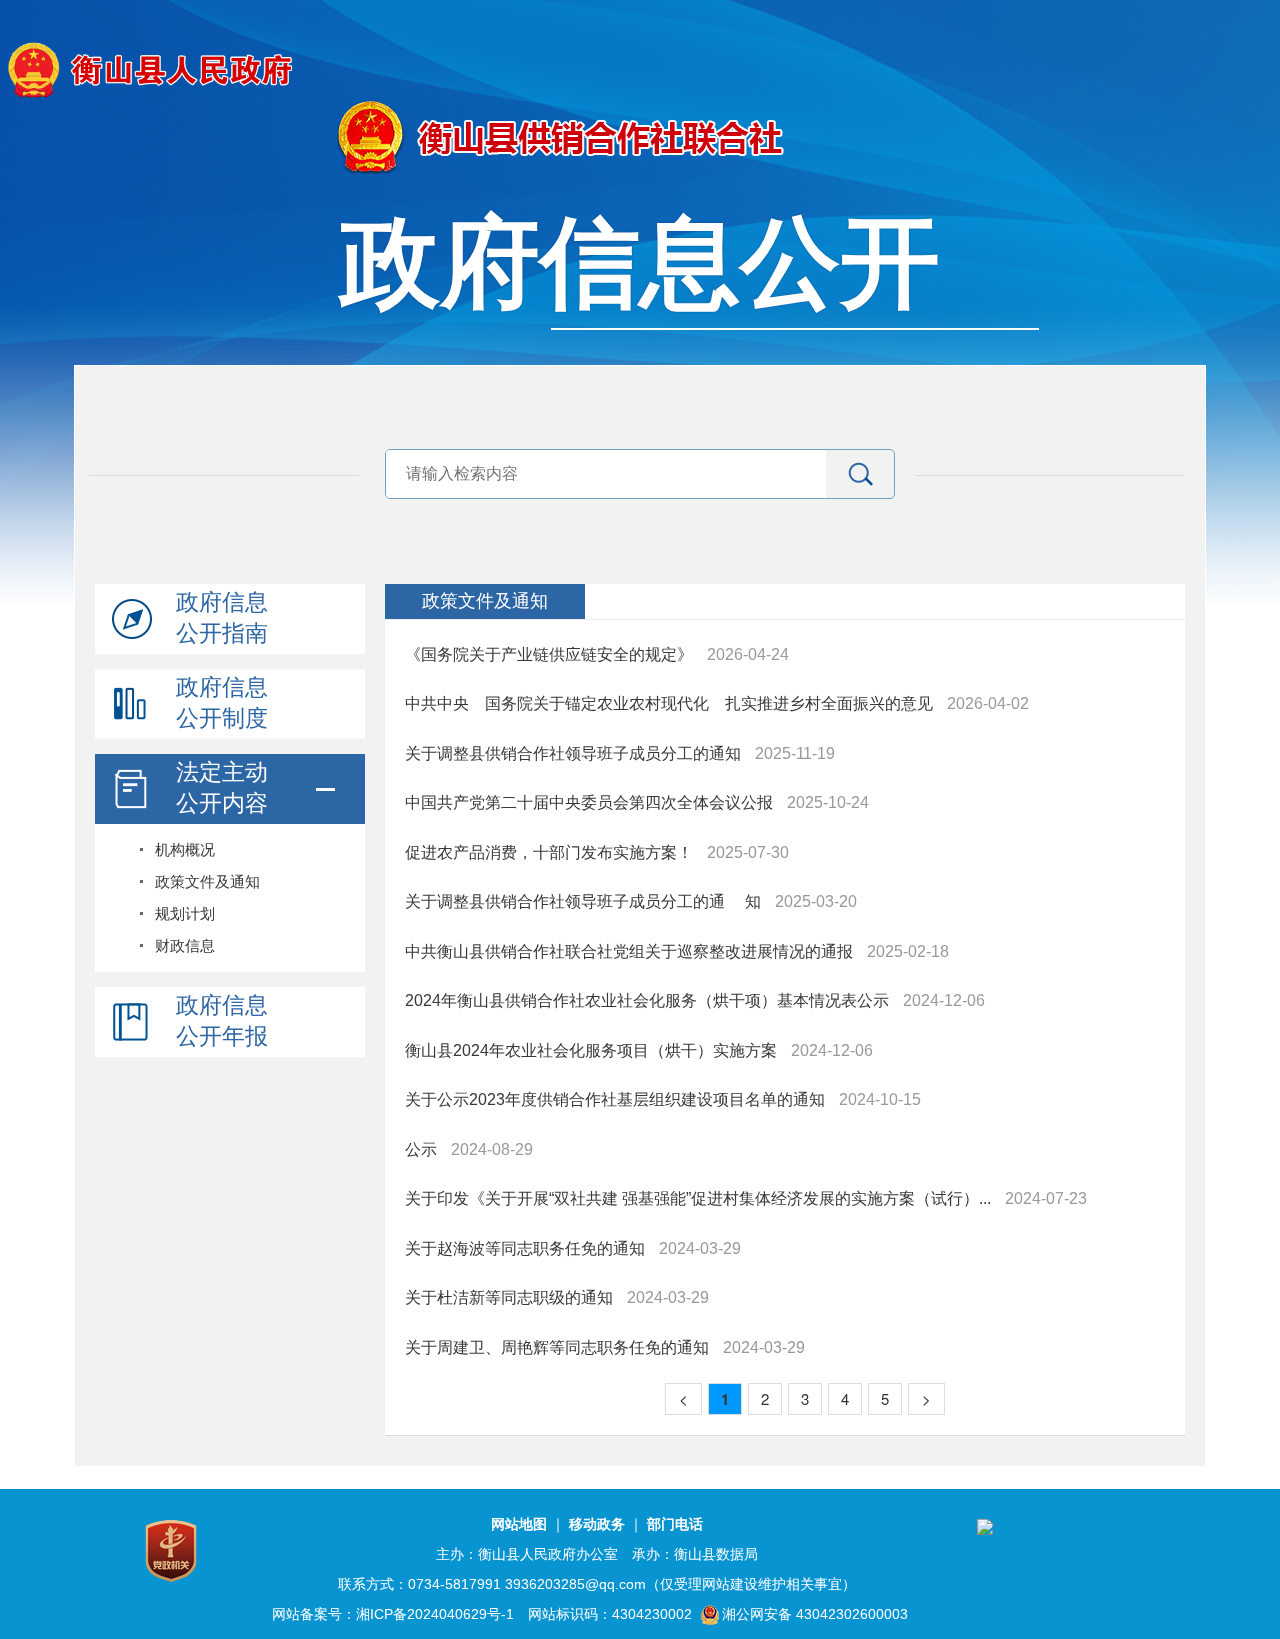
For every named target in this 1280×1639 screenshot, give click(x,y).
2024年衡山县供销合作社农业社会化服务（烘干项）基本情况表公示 (647, 1000)
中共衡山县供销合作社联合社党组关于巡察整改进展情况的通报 (629, 951)
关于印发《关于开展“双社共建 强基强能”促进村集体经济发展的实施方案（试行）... (698, 1198)
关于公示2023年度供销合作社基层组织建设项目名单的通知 (615, 1099)
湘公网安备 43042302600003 (815, 1614)
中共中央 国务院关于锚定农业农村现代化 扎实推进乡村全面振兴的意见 (669, 703)
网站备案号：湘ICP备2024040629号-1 (393, 1614)
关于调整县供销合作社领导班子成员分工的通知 (573, 753)
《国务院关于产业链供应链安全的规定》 (549, 654)
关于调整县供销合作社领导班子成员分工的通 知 (583, 901)
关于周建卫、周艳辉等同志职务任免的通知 (557, 1347)
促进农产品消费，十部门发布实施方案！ (549, 852)
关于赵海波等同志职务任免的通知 (525, 1248)
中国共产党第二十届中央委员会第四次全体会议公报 (589, 802)
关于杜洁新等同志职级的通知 (509, 1297)
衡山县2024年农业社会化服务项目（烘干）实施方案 (591, 1050)
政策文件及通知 (485, 601)
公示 (421, 1149)
